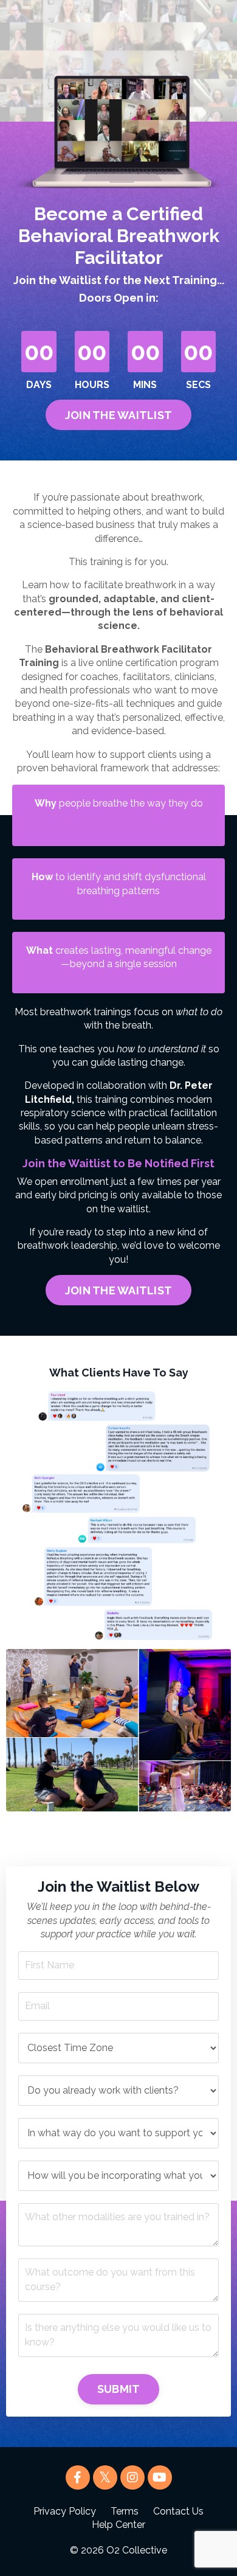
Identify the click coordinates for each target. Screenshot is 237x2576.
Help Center (118, 2525)
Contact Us (178, 2511)
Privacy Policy (65, 2511)
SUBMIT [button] (119, 2389)
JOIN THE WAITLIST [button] (118, 415)
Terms (125, 2511)
